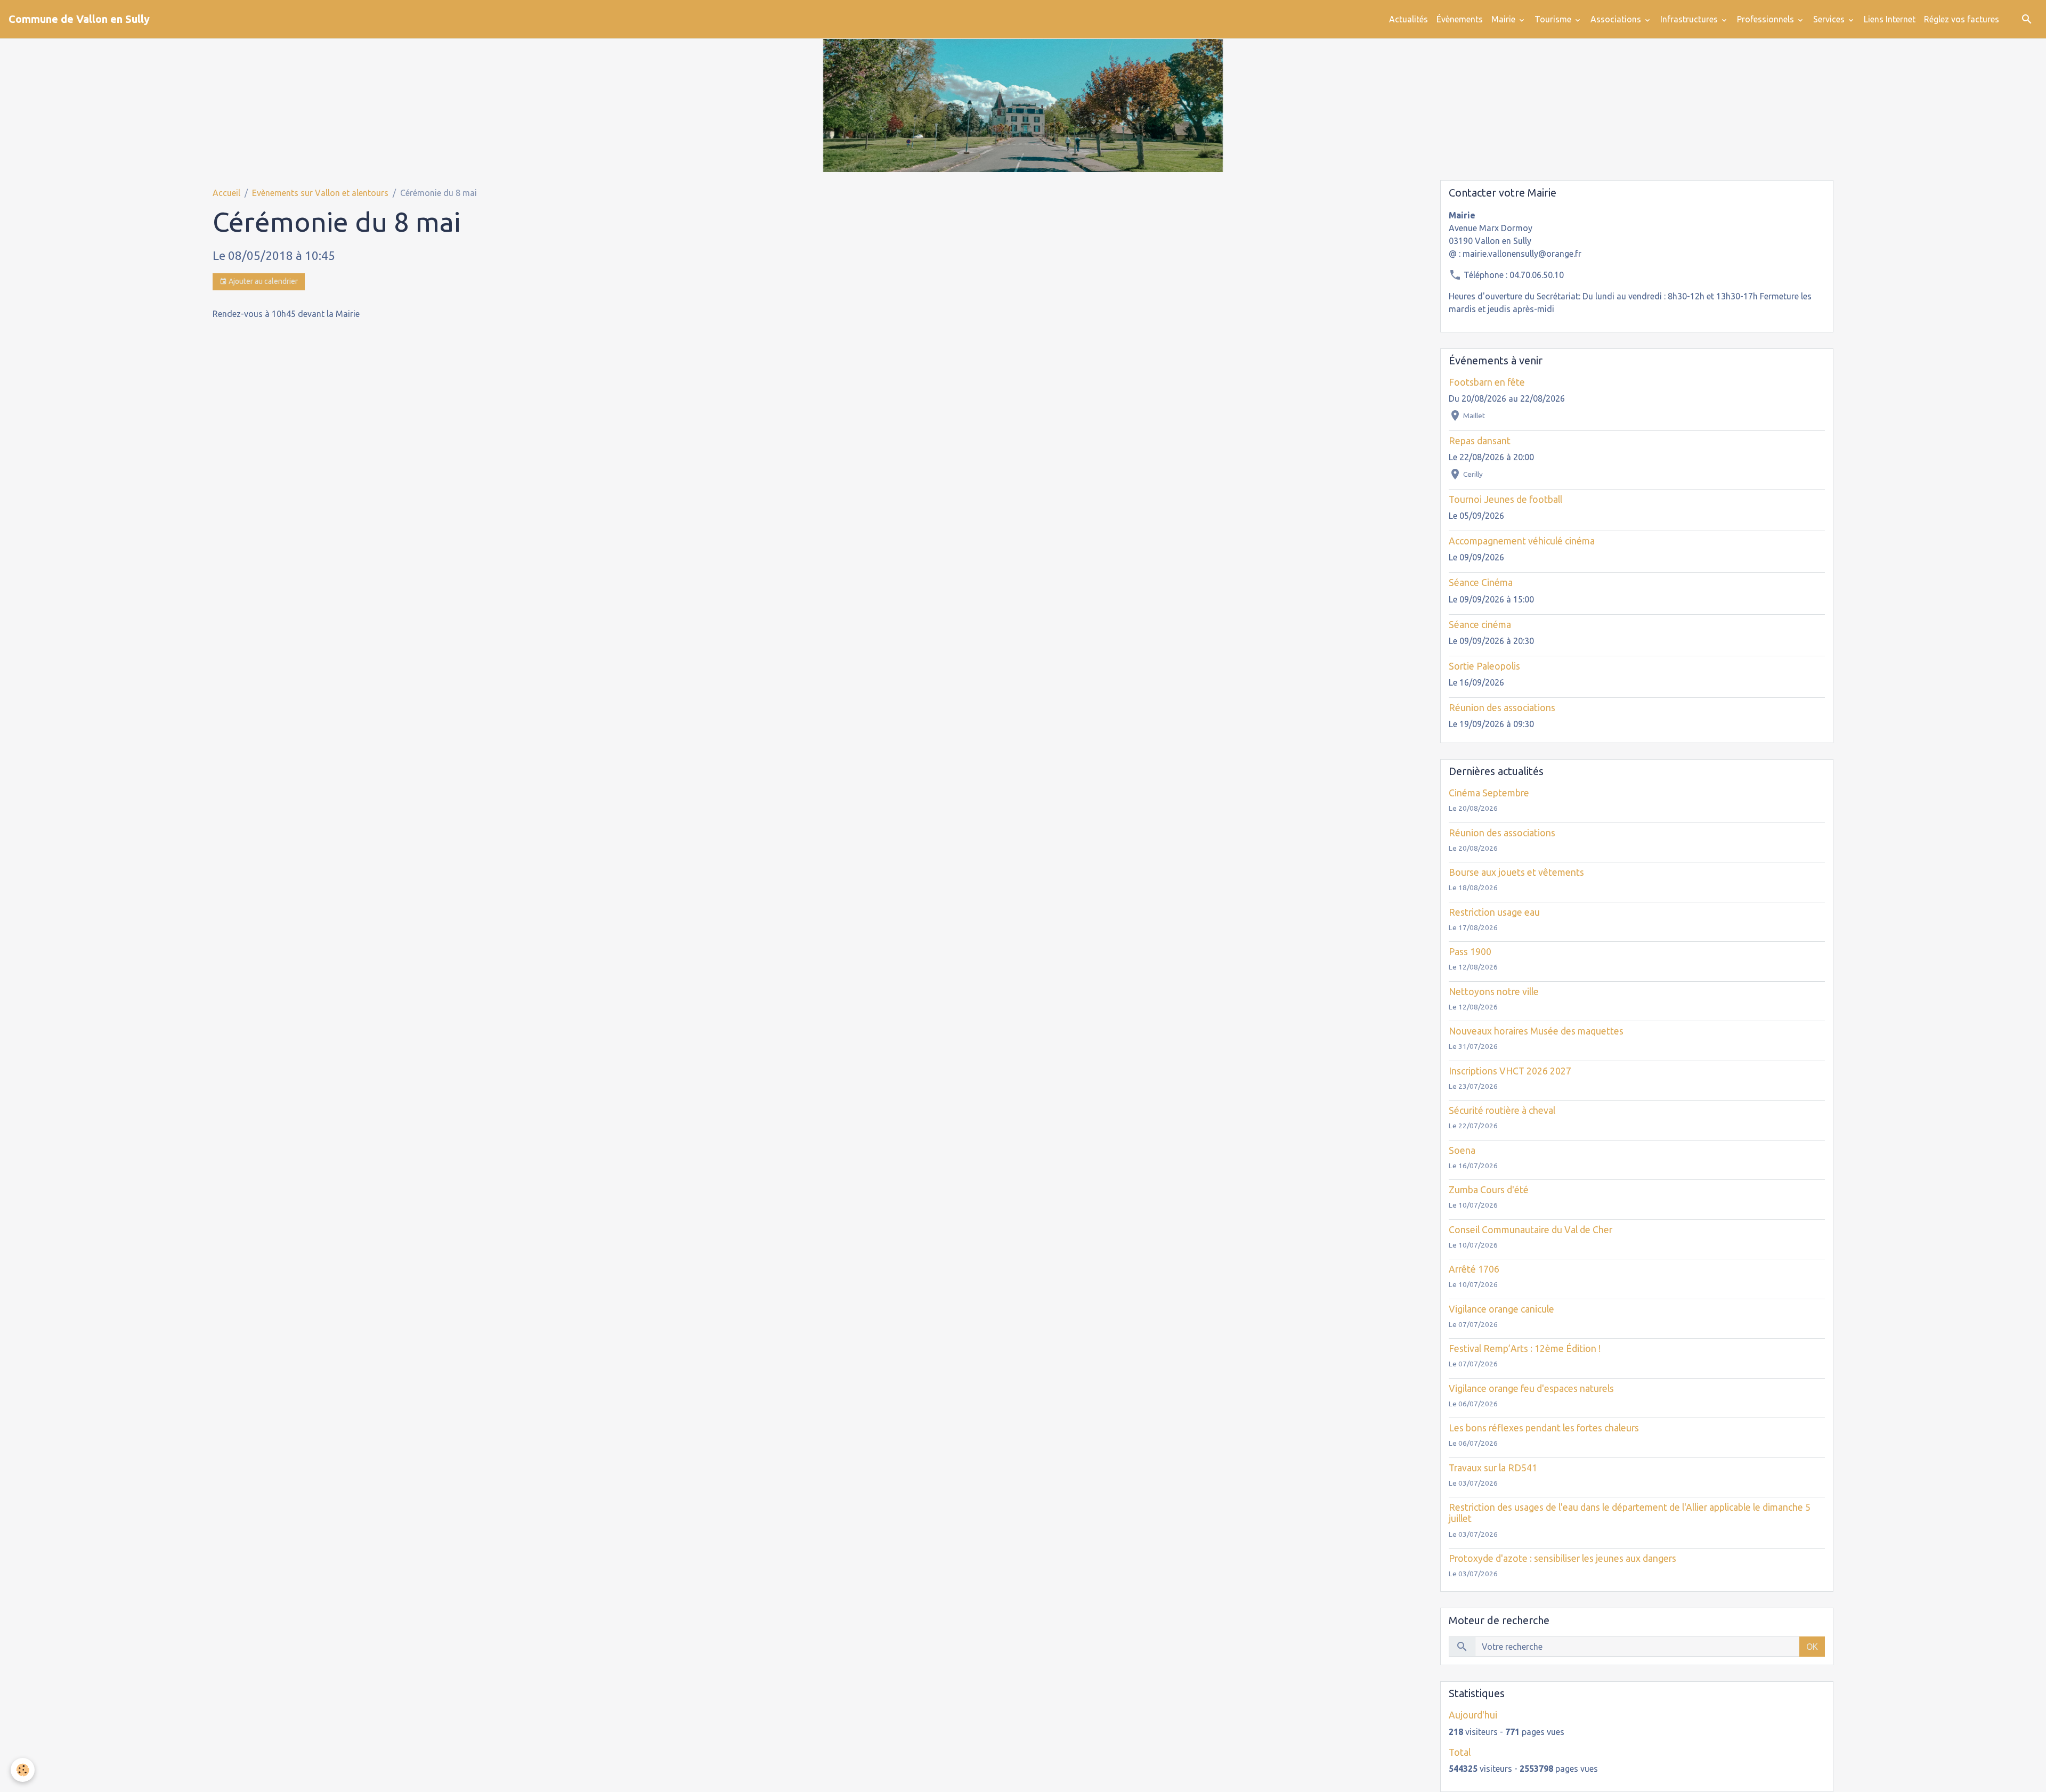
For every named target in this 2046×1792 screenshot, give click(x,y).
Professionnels (1767, 19)
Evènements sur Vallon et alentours (320, 193)
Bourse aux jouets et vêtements (1516, 872)
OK (1812, 1647)
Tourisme (1554, 19)
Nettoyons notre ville (1494, 992)
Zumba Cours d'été (1489, 1190)
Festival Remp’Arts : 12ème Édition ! (1525, 1349)
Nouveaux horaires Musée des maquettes (1536, 1031)
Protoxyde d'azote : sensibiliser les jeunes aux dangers (1562, 1558)
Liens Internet (1890, 19)
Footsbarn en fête (1487, 382)
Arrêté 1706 (1474, 1269)
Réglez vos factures (1962, 19)
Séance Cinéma (1481, 583)
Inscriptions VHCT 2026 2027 (1510, 1071)
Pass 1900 (1470, 952)
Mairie (1504, 19)
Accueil (226, 193)
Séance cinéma (1480, 625)
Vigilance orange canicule (1501, 1309)
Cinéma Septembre (1489, 793)
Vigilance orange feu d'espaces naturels (1531, 1388)
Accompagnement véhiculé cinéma (1522, 541)
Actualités (1408, 19)
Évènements (1460, 19)
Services (1830, 19)
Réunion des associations (1502, 708)
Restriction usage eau (1494, 912)
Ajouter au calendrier (262, 281)
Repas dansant (1480, 441)
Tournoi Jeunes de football (1505, 499)
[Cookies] (23, 1770)
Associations (1617, 19)
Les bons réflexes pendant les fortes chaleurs (1544, 1428)
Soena (1462, 1150)
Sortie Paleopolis (1484, 666)
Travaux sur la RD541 (1493, 1468)
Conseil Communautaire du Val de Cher (1531, 1230)
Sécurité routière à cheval (1502, 1110)
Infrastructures (1690, 19)
